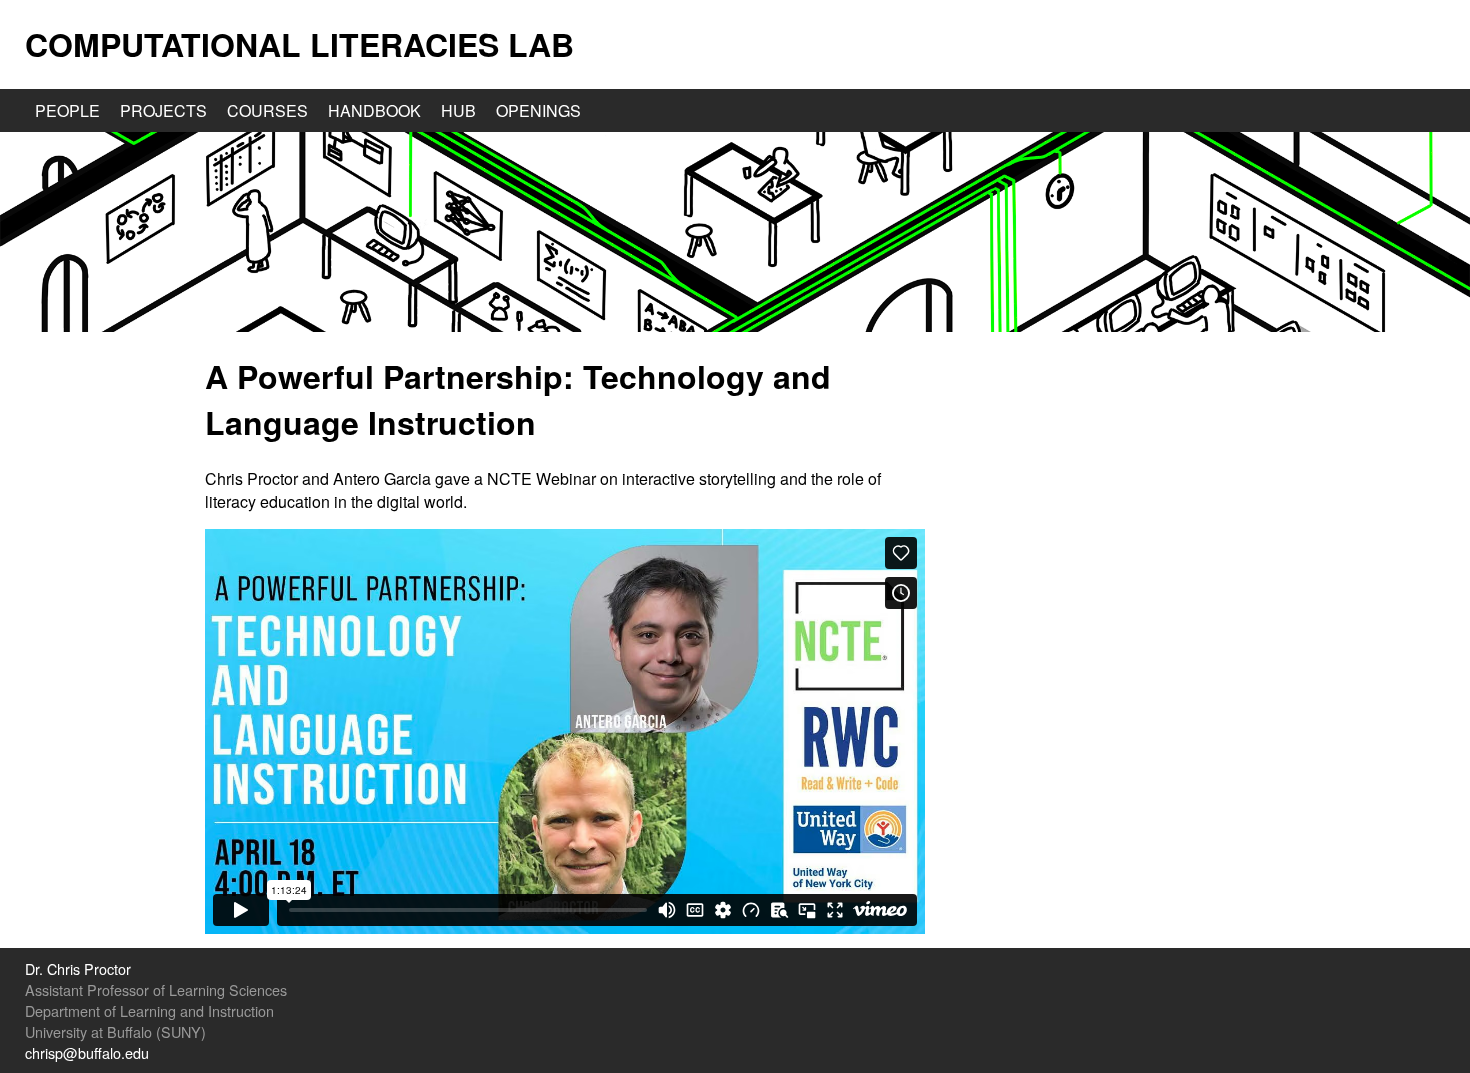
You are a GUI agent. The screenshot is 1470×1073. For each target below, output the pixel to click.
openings (538, 110)
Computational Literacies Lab (299, 44)
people (67, 110)
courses (267, 110)
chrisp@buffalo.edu (87, 1052)
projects (163, 110)
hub (458, 110)
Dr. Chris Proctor (78, 968)
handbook (374, 110)
